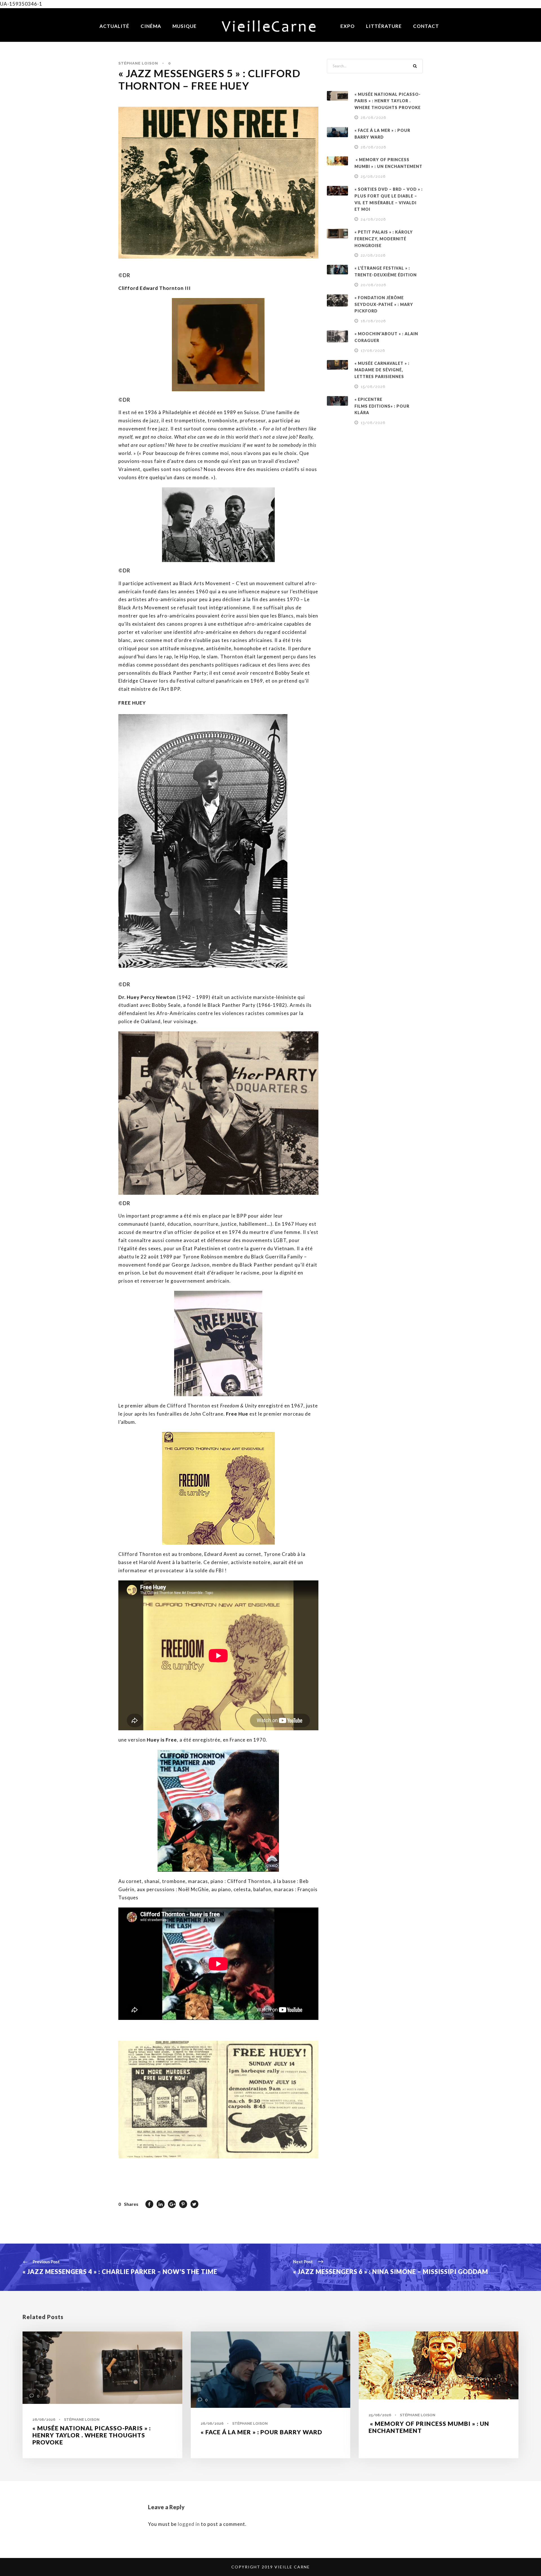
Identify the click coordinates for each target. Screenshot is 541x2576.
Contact (426, 26)
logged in (189, 2524)
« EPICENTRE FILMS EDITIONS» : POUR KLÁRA (382, 406)
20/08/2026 (373, 285)
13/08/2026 (373, 423)
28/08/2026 (373, 118)
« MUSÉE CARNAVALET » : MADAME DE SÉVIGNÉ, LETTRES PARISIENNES (382, 370)
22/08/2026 (373, 255)
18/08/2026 (373, 321)
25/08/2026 (373, 176)
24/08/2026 (373, 219)
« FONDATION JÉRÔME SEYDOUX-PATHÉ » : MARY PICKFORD (384, 304)
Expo (348, 26)
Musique (185, 26)
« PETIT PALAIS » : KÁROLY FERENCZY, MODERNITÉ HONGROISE (384, 239)
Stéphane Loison (138, 63)
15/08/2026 (373, 387)
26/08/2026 (373, 147)
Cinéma (151, 26)
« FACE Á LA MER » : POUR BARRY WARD (261, 2432)
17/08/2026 (373, 351)
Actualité (114, 26)
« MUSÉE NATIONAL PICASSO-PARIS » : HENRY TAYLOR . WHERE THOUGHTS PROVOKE (388, 101)
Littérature (384, 26)
